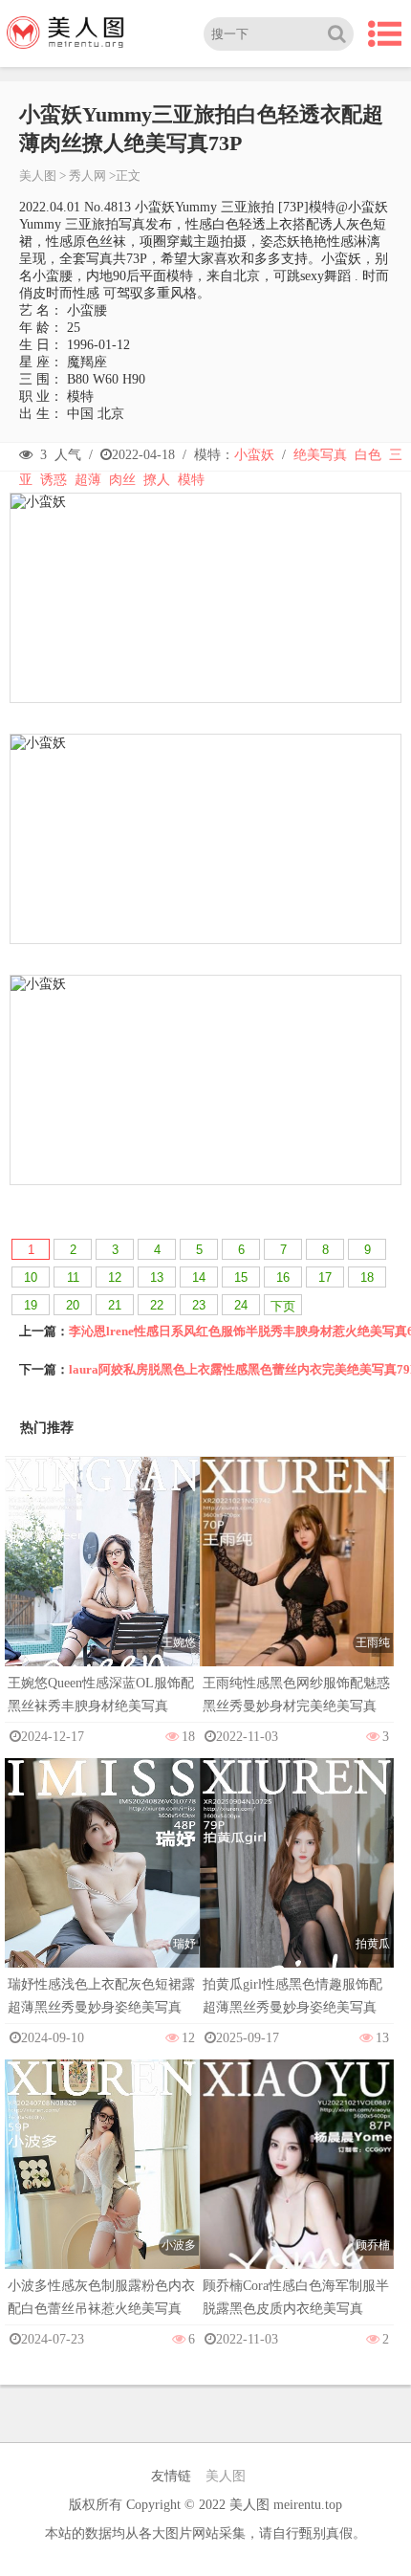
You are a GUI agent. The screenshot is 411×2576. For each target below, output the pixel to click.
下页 (283, 1306)
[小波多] (102, 2204)
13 (157, 1277)
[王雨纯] (297, 1602)
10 (31, 1277)
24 (241, 1305)
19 (31, 1305)
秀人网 (87, 176)
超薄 (88, 480)
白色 (368, 455)
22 (157, 1305)
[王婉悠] (102, 1602)
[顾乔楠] (297, 2204)
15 (241, 1277)
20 (73, 1305)
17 (325, 1277)
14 (199, 1277)
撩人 (157, 480)
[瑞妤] (102, 1903)
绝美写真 (320, 455)
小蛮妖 (254, 455)
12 (115, 1277)
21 (115, 1305)
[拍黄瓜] (297, 1903)
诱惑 (54, 480)
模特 (191, 480)
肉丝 (122, 480)
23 (199, 1305)
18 (367, 1277)
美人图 (38, 176)
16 (283, 1277)
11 (73, 1277)
